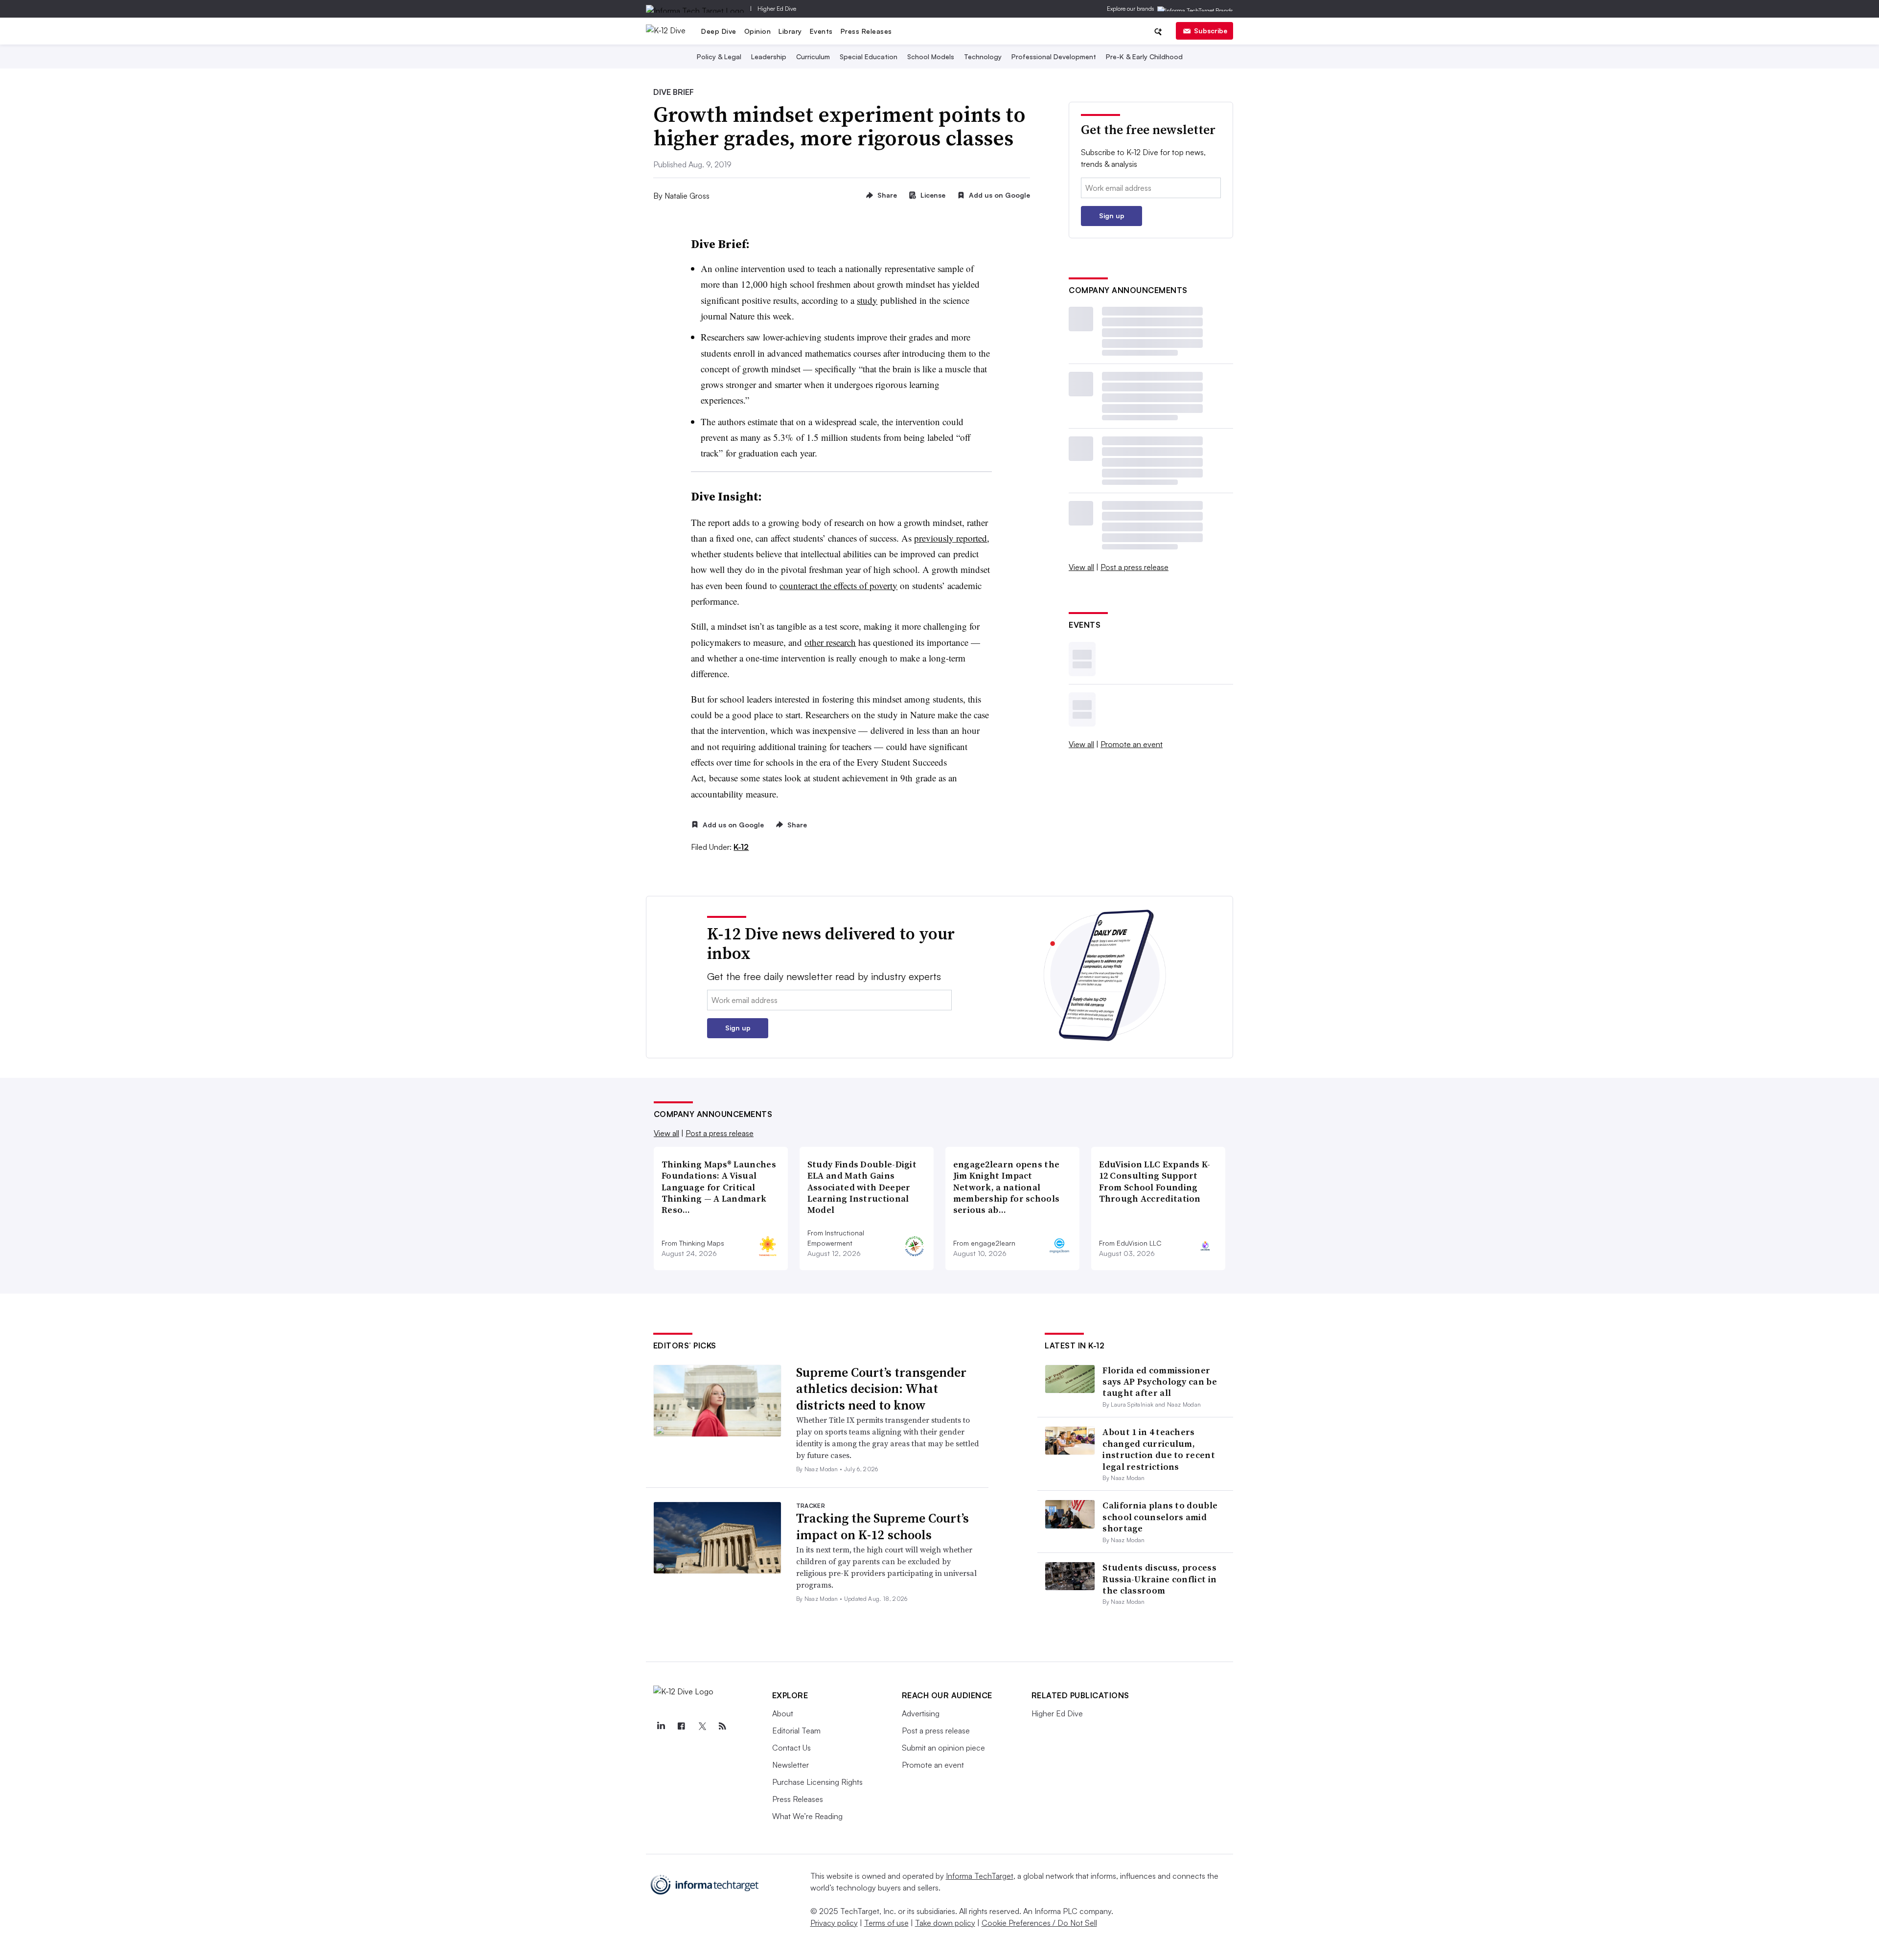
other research (830, 642)
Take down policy (945, 1923)
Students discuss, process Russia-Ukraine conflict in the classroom (1159, 1579)
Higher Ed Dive (777, 9)
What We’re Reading (807, 1816)
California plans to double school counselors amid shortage (1160, 1517)
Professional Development (1054, 57)
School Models (931, 57)
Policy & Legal (719, 57)
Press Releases (866, 31)
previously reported (951, 538)
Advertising (921, 1713)
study (867, 300)
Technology (983, 57)
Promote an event (1132, 744)
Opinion (758, 31)
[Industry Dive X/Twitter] (702, 1726)
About (783, 1713)
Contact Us (791, 1748)
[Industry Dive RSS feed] (723, 1726)
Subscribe (1211, 31)
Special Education (869, 57)
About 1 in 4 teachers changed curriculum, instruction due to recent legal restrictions (1159, 1449)
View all (1081, 567)
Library (790, 31)
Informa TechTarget (980, 1876)
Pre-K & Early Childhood (1144, 57)
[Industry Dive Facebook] (682, 1726)
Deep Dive (719, 31)
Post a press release (1134, 567)
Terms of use (886, 1923)
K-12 (741, 847)
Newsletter (791, 1765)
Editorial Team (796, 1731)
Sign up (1112, 216)
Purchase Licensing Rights (817, 1782)
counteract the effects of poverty (838, 585)
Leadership (769, 57)
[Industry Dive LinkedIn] (661, 1726)
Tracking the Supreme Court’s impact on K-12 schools (882, 1527)
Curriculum (813, 57)
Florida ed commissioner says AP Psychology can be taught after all (1160, 1382)
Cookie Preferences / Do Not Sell (1039, 1923)
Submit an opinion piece (943, 1748)
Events (821, 31)
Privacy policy (834, 1923)
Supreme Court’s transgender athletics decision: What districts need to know (881, 1389)
